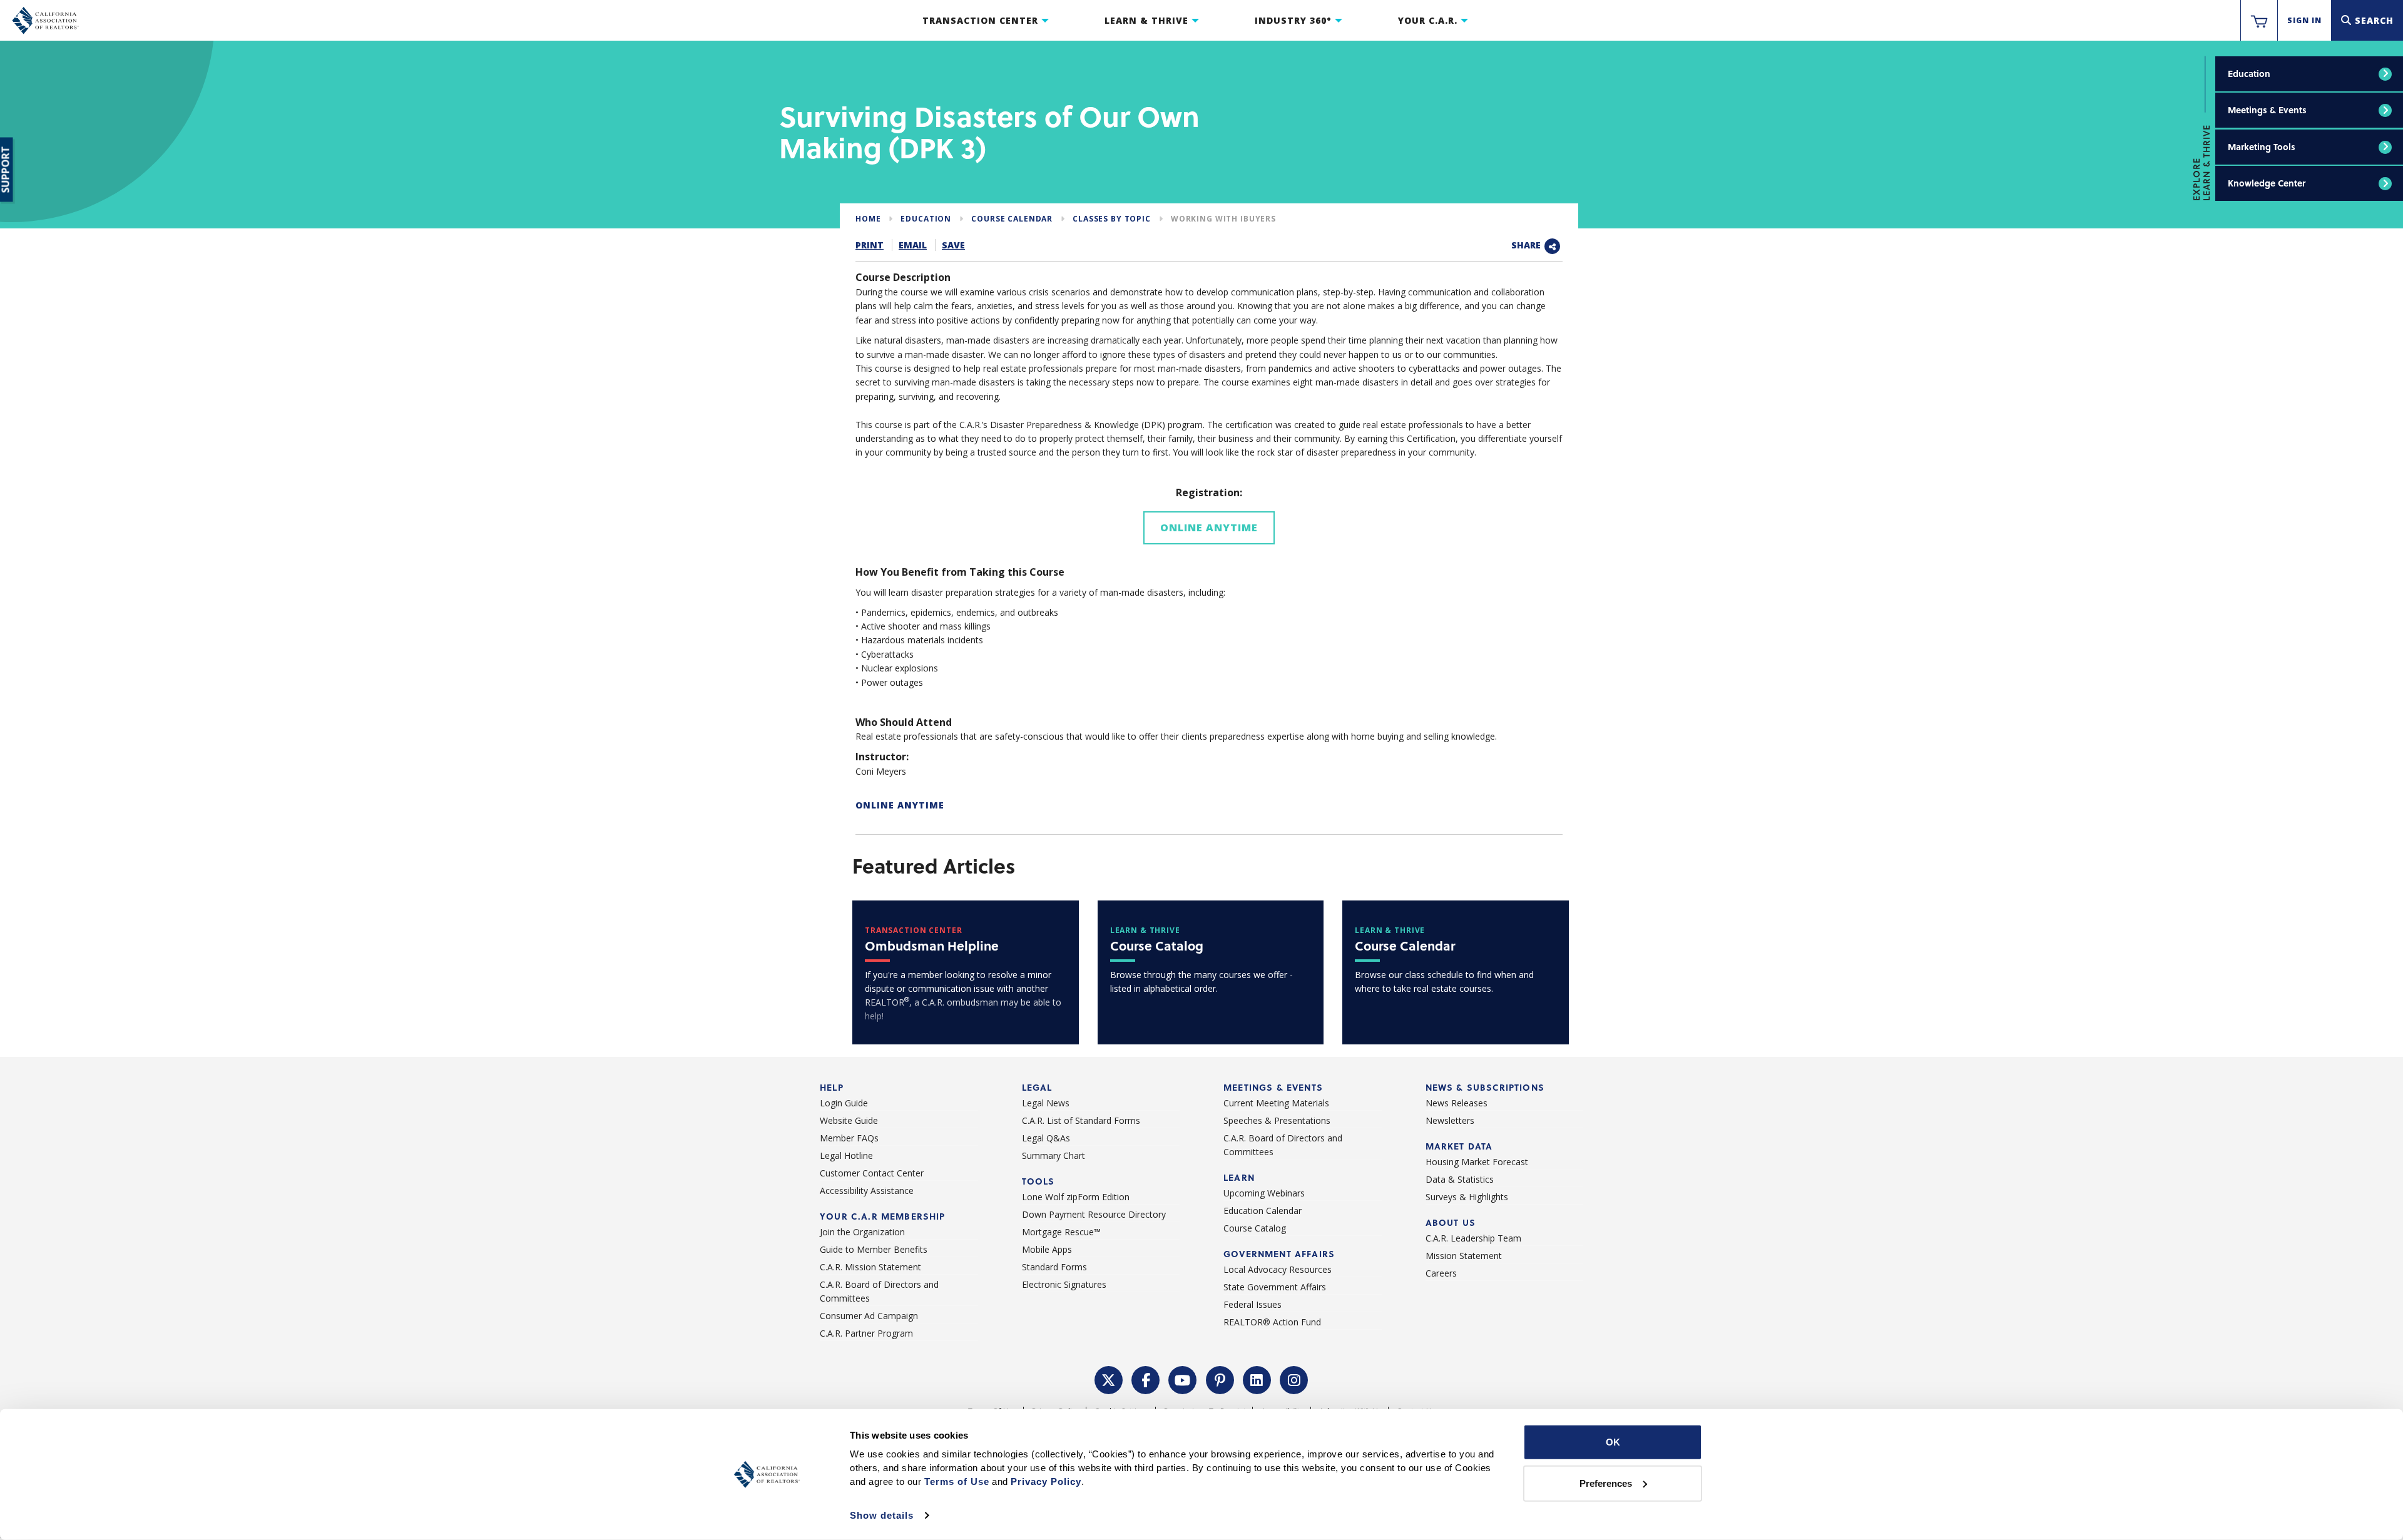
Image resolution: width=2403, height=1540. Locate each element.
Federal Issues (1253, 1304)
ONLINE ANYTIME (900, 805)
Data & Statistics (1460, 1179)
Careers (1441, 1273)
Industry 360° (1293, 20)
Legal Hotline (846, 1155)
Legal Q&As (1046, 1138)
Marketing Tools (2262, 147)
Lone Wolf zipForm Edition (1076, 1197)
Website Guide (849, 1120)
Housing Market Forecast (1477, 1162)
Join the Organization (862, 1232)
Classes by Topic (1112, 219)
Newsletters (1450, 1120)
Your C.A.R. (1428, 20)
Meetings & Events (2267, 110)
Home (868, 219)
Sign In (2304, 20)
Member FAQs (849, 1138)
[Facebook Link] (1146, 1379)
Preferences (1606, 1483)
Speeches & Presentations (1277, 1120)
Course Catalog (1255, 1228)
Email (913, 245)
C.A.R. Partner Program (866, 1333)
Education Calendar (1263, 1211)
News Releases (1457, 1103)
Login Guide (844, 1103)
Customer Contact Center (872, 1173)
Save (953, 245)
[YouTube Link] (1183, 1379)
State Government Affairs (1275, 1287)
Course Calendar (1012, 219)
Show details (882, 1515)
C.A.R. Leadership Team (1473, 1238)
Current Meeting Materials (1276, 1103)
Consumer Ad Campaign (869, 1316)
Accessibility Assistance (867, 1191)
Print (870, 245)
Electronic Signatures (1064, 1284)
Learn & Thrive (1146, 20)
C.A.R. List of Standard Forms (1081, 1120)
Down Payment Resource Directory (1094, 1214)
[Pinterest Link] (1220, 1379)
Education (2249, 74)
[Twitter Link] (1109, 1379)
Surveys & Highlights (1467, 1197)
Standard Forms (1054, 1267)
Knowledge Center (2267, 183)
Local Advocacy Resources (1278, 1269)
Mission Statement (1464, 1256)
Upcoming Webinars (1264, 1193)
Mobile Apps (1047, 1249)
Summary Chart (1054, 1155)
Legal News (1046, 1103)
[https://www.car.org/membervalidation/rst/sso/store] (2259, 21)
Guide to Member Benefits (874, 1249)
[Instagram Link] (1294, 1379)
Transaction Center (980, 20)
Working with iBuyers (1223, 219)
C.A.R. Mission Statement (870, 1267)
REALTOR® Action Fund (1272, 1322)
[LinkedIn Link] (1257, 1379)
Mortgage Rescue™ (1061, 1232)
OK (1613, 1442)
